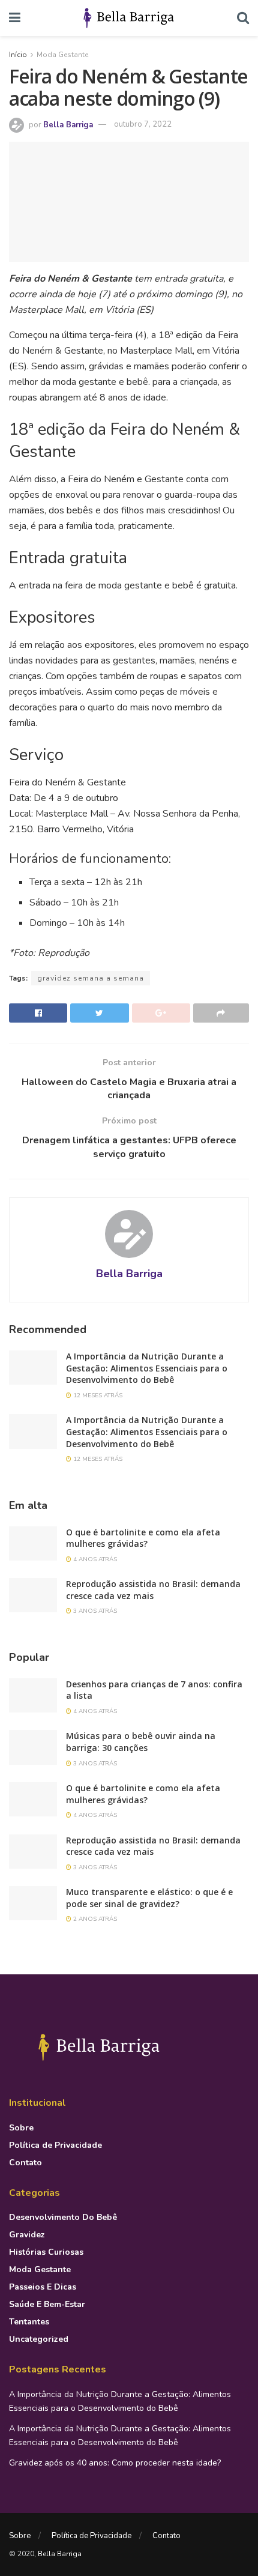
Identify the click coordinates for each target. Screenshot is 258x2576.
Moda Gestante (62, 55)
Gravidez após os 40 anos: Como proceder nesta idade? (115, 2463)
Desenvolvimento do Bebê (63, 2217)
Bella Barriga (68, 124)
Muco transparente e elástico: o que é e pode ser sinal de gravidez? (149, 1898)
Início (18, 55)
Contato (25, 2163)
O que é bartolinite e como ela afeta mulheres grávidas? (143, 1538)
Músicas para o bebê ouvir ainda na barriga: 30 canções (141, 1742)
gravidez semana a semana (91, 978)
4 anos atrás (94, 1559)
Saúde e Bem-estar (47, 2304)
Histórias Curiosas (46, 2252)
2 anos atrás (94, 1919)
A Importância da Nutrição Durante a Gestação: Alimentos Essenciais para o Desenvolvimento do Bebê (147, 1368)
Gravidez (27, 2235)
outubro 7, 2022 (143, 124)
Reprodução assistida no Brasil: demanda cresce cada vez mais (153, 1590)
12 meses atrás (97, 1395)
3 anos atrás (94, 1611)
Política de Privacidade (55, 2145)
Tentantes (29, 2322)
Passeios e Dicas (43, 2287)
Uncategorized (39, 2339)
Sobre (21, 2128)
